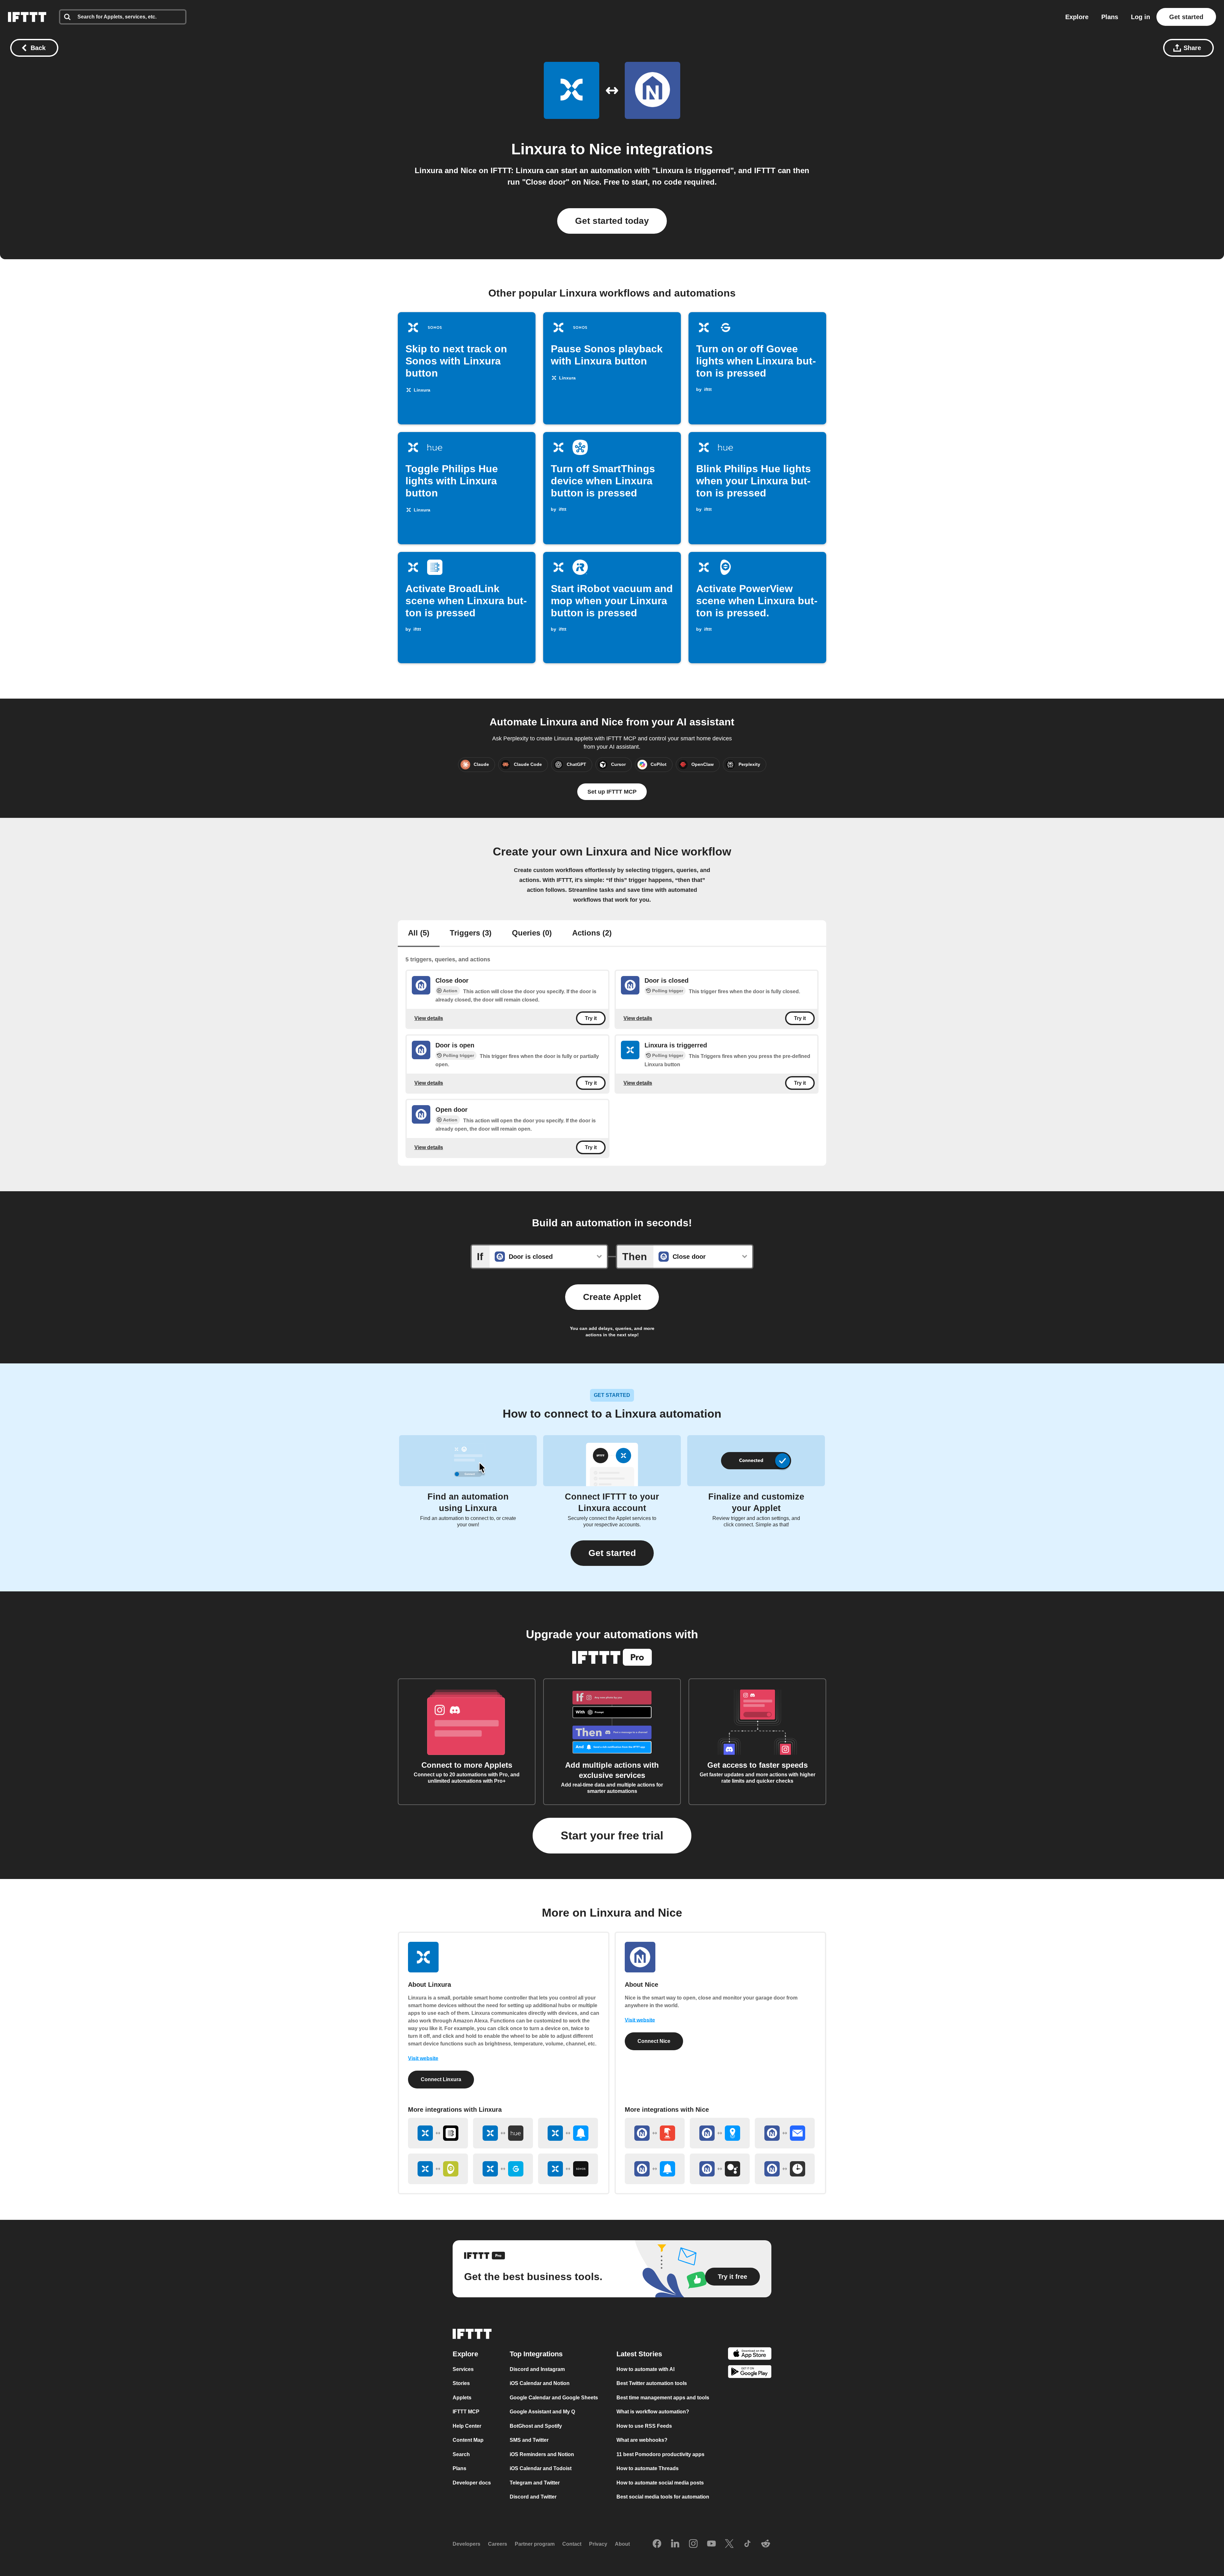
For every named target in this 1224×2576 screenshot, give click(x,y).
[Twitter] (729, 2544)
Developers (466, 2544)
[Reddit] (766, 2544)
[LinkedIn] (675, 2544)
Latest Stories (639, 2354)
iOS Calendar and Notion (540, 2383)
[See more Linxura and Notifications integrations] (568, 2133)
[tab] (419, 934)
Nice (605, 149)
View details (429, 1018)
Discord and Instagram (537, 2369)
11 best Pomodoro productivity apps (660, 2454)
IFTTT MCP (466, 2412)
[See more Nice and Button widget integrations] (655, 2133)
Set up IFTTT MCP (612, 792)
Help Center (467, 2426)
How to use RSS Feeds (644, 2426)
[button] (612, 1553)
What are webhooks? (642, 2440)
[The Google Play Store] (750, 2373)
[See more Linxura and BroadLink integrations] (438, 2133)
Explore (1077, 17)
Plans (1110, 17)
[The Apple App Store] (750, 2355)
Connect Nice (654, 2041)
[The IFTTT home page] (27, 17)
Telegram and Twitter (535, 2483)
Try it (591, 1018)
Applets (462, 2398)
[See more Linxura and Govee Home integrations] (503, 2169)
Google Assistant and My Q (542, 2412)
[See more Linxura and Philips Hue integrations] (503, 2133)
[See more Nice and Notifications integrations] (655, 2169)
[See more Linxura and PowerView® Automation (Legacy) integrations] (438, 2169)
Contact (572, 2544)
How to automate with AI (645, 2369)
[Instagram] (693, 2544)
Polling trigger (668, 991)
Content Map (468, 2440)
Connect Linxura (441, 2079)
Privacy (598, 2544)
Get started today (612, 221)
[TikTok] (747, 2544)
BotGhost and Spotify (536, 2426)
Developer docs (472, 2483)
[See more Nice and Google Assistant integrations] (720, 2169)
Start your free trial (612, 1835)
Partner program (535, 2544)
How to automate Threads (648, 2468)
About (622, 2544)
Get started (1186, 17)
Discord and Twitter (533, 2497)
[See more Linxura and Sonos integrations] (568, 2169)
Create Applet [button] (612, 1297)
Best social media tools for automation (663, 2497)
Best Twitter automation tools (652, 2383)
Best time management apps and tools (663, 2398)
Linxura (539, 149)
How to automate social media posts (660, 2483)
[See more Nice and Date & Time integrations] (785, 2169)
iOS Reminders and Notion (542, 2454)
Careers (498, 2544)
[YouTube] (711, 2544)
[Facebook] (657, 2544)
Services (463, 2369)
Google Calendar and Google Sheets (554, 2398)
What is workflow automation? (653, 2412)
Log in (1140, 17)
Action (450, 991)
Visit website (423, 2058)
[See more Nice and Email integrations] (785, 2133)
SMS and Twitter (529, 2440)
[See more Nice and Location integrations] (720, 2133)
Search (461, 2454)
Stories (461, 2383)
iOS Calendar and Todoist (541, 2468)
